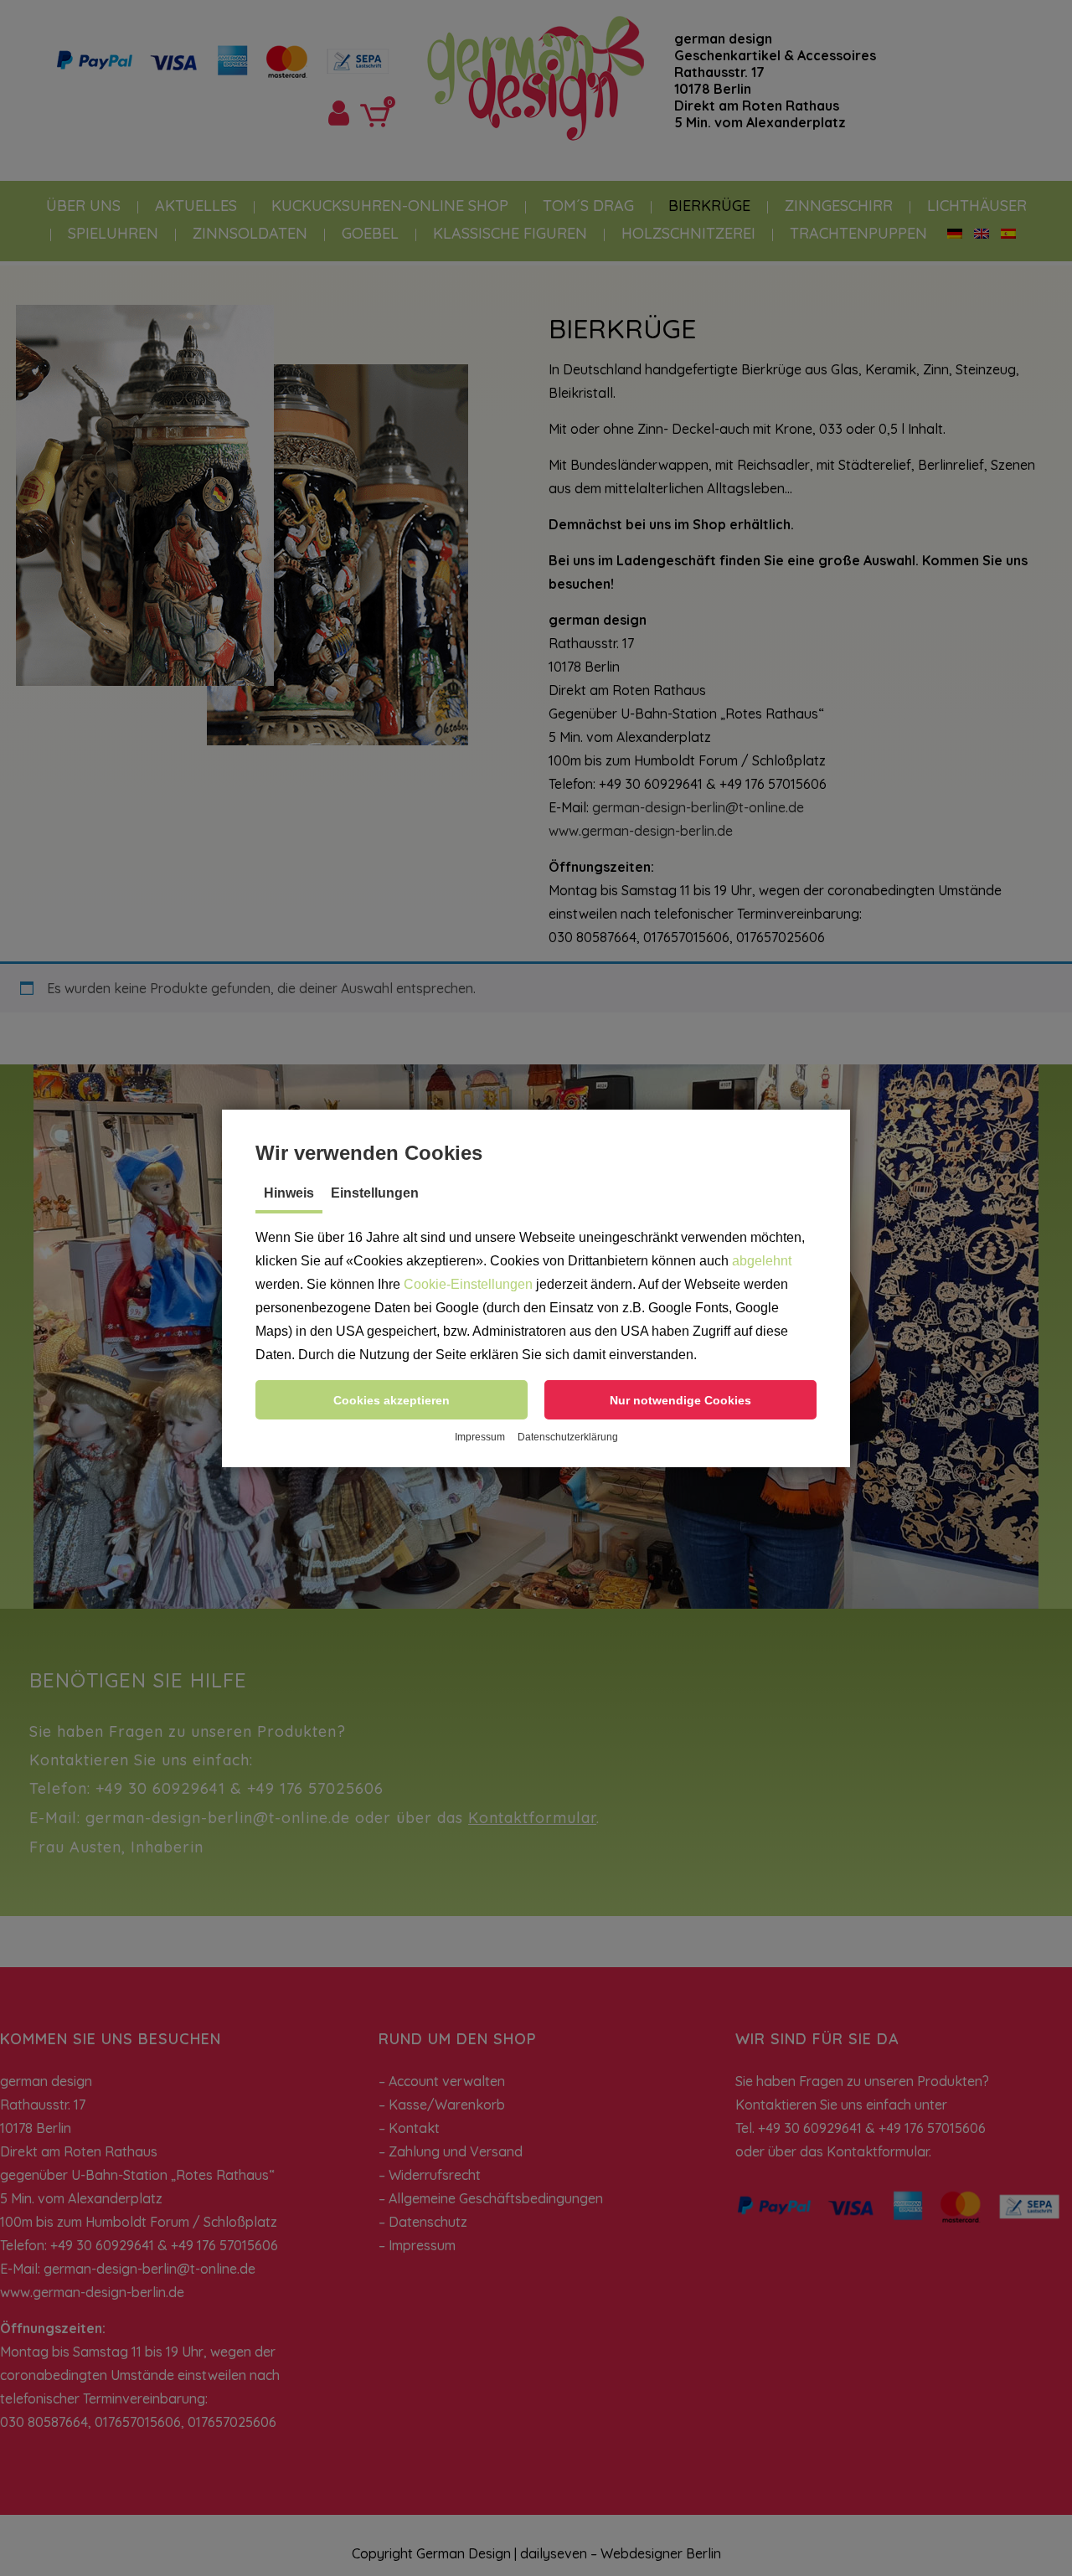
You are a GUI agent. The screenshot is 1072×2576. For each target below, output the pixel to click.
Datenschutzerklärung (568, 1437)
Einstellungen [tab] (375, 1193)
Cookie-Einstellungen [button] (468, 1284)
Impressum (480, 1437)
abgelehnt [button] (762, 1261)
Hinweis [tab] (289, 1193)
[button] (392, 1400)
